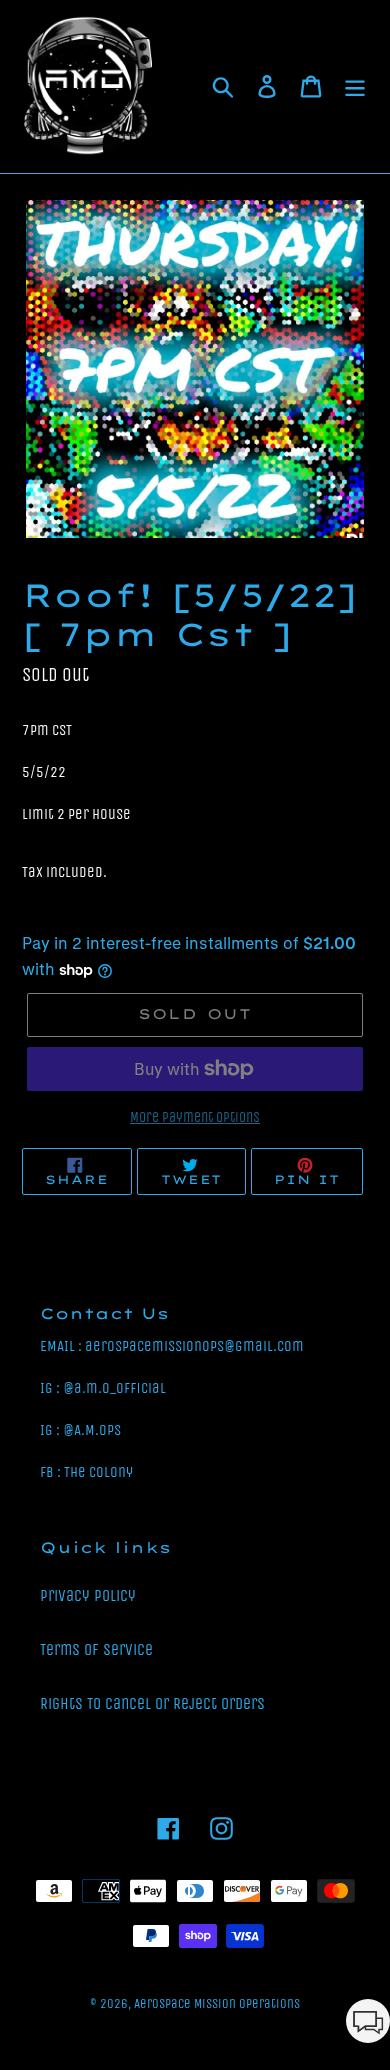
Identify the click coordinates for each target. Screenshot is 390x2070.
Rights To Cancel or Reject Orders (152, 1703)
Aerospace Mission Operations (217, 2003)
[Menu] (355, 87)
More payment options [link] (195, 1117)
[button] (368, 2024)
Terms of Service (96, 1649)
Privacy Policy (88, 1595)
